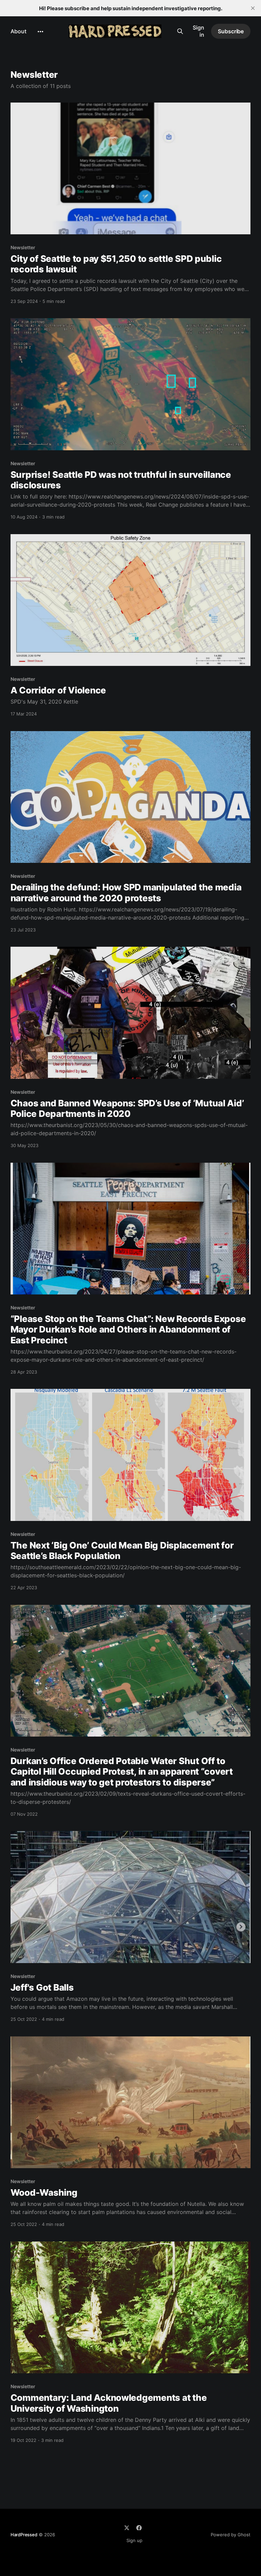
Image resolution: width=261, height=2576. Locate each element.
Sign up (134, 2540)
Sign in (198, 31)
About (19, 31)
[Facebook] (139, 2528)
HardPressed (24, 2535)
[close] (253, 8)
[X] (127, 2528)
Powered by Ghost (231, 2535)
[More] (40, 32)
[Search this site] (180, 31)
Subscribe (231, 31)
